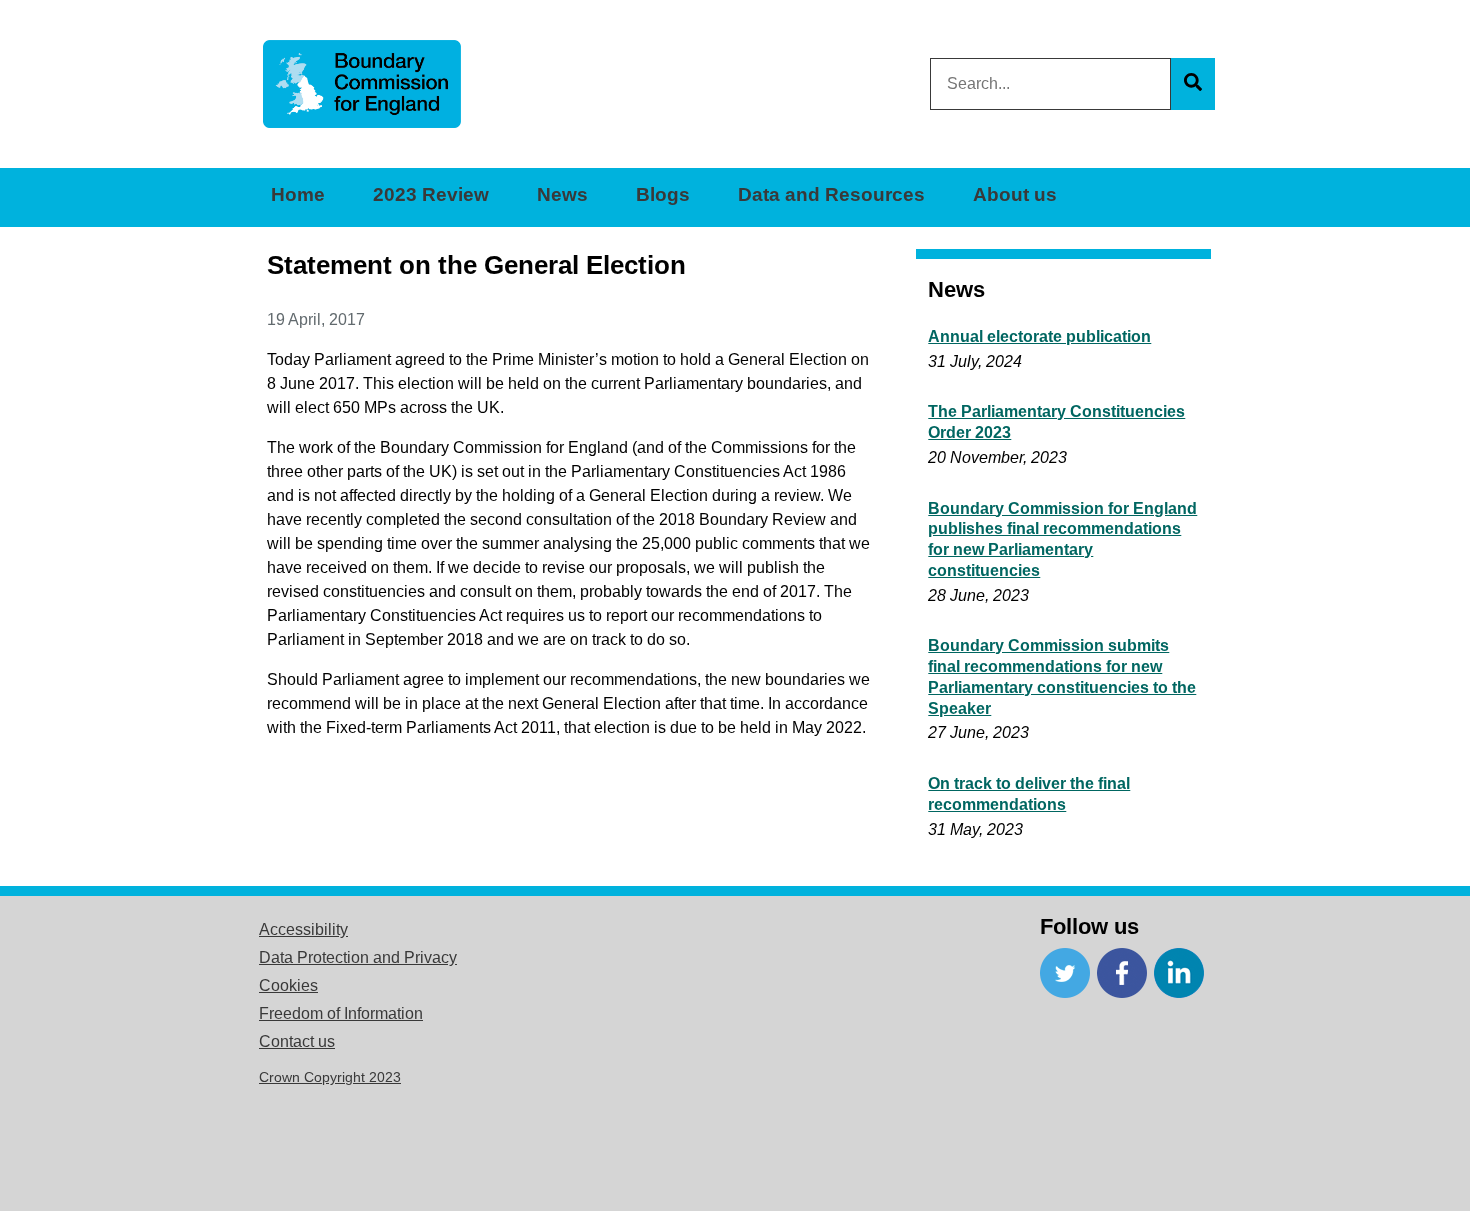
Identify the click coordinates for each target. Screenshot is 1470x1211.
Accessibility (303, 929)
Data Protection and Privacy (358, 957)
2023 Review (431, 194)
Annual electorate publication (1039, 336)
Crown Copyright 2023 (330, 1077)
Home (298, 194)
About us (1015, 194)
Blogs (663, 194)
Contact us (297, 1041)
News (562, 194)
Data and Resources (831, 194)
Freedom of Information (341, 1013)
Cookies (288, 985)
